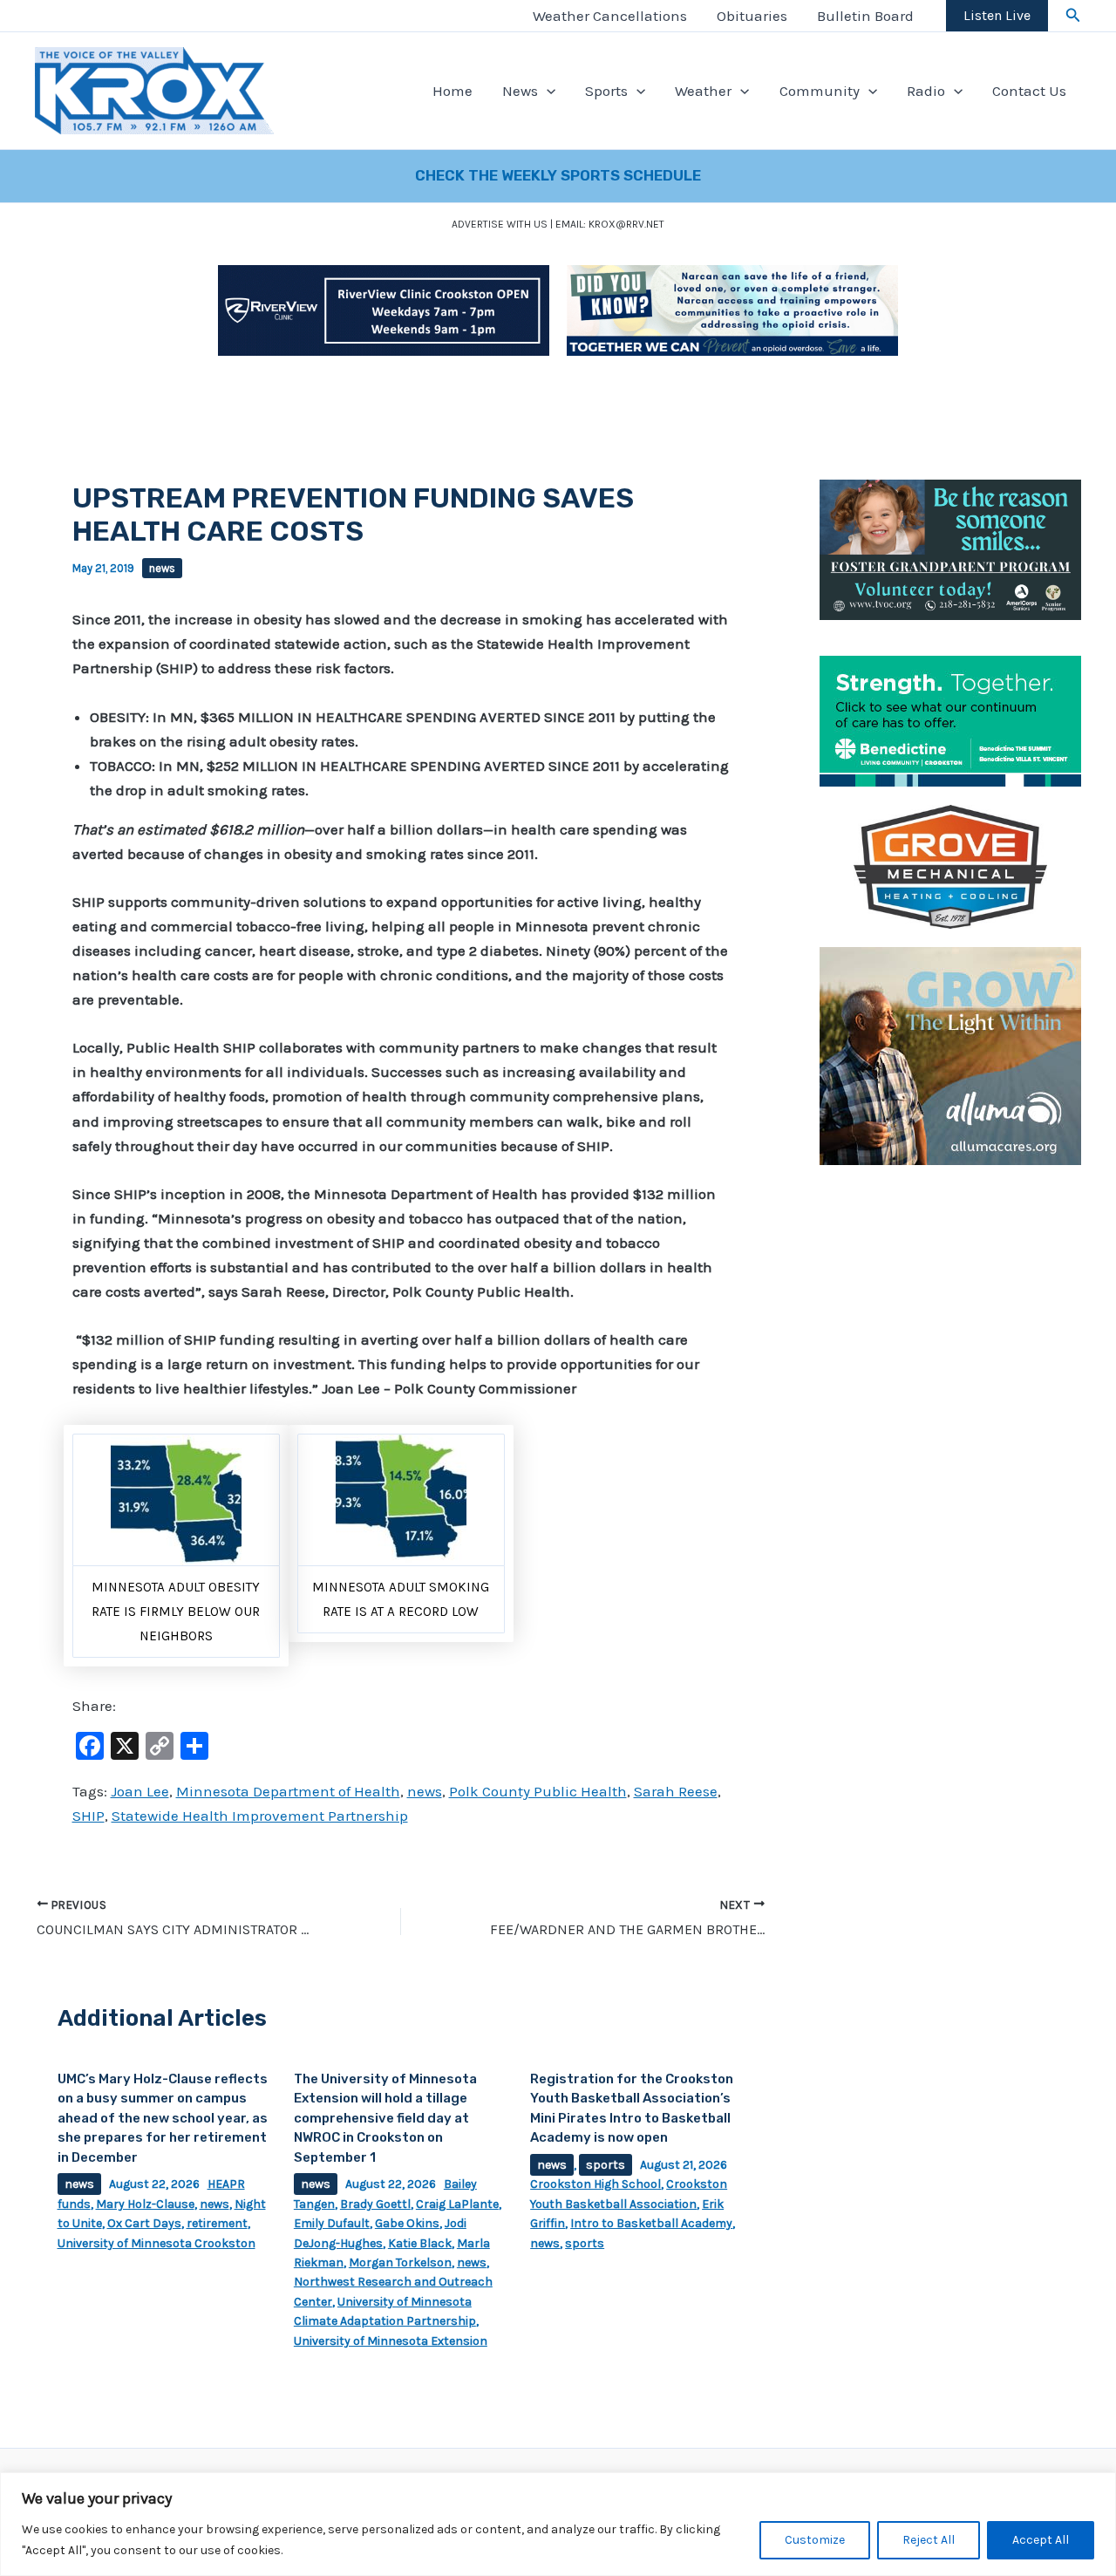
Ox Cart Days (144, 2223)
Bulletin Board (865, 16)
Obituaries (752, 16)
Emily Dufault (332, 2223)
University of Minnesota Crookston (157, 2243)
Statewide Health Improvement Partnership (260, 1816)
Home (453, 91)
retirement (217, 2223)
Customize (815, 2540)
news (162, 568)
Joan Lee (140, 1791)
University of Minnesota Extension (391, 2341)
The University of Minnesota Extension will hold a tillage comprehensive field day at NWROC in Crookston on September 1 (385, 2118)
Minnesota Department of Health (288, 1791)
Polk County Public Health (538, 1791)
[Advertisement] (950, 1445)
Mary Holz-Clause (145, 2204)
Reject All (929, 2540)
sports (606, 2165)
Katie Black (420, 2243)
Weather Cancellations (610, 16)
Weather (703, 91)
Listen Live (997, 15)
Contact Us (1029, 91)
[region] (558, 2524)
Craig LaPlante (457, 2204)
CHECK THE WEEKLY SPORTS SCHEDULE (558, 175)
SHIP (88, 1816)
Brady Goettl (375, 2204)
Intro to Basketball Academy (651, 2223)
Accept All (1041, 2540)
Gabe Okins (407, 2223)
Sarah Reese (676, 1791)
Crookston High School (595, 2184)
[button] (1073, 16)
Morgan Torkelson (400, 2263)
